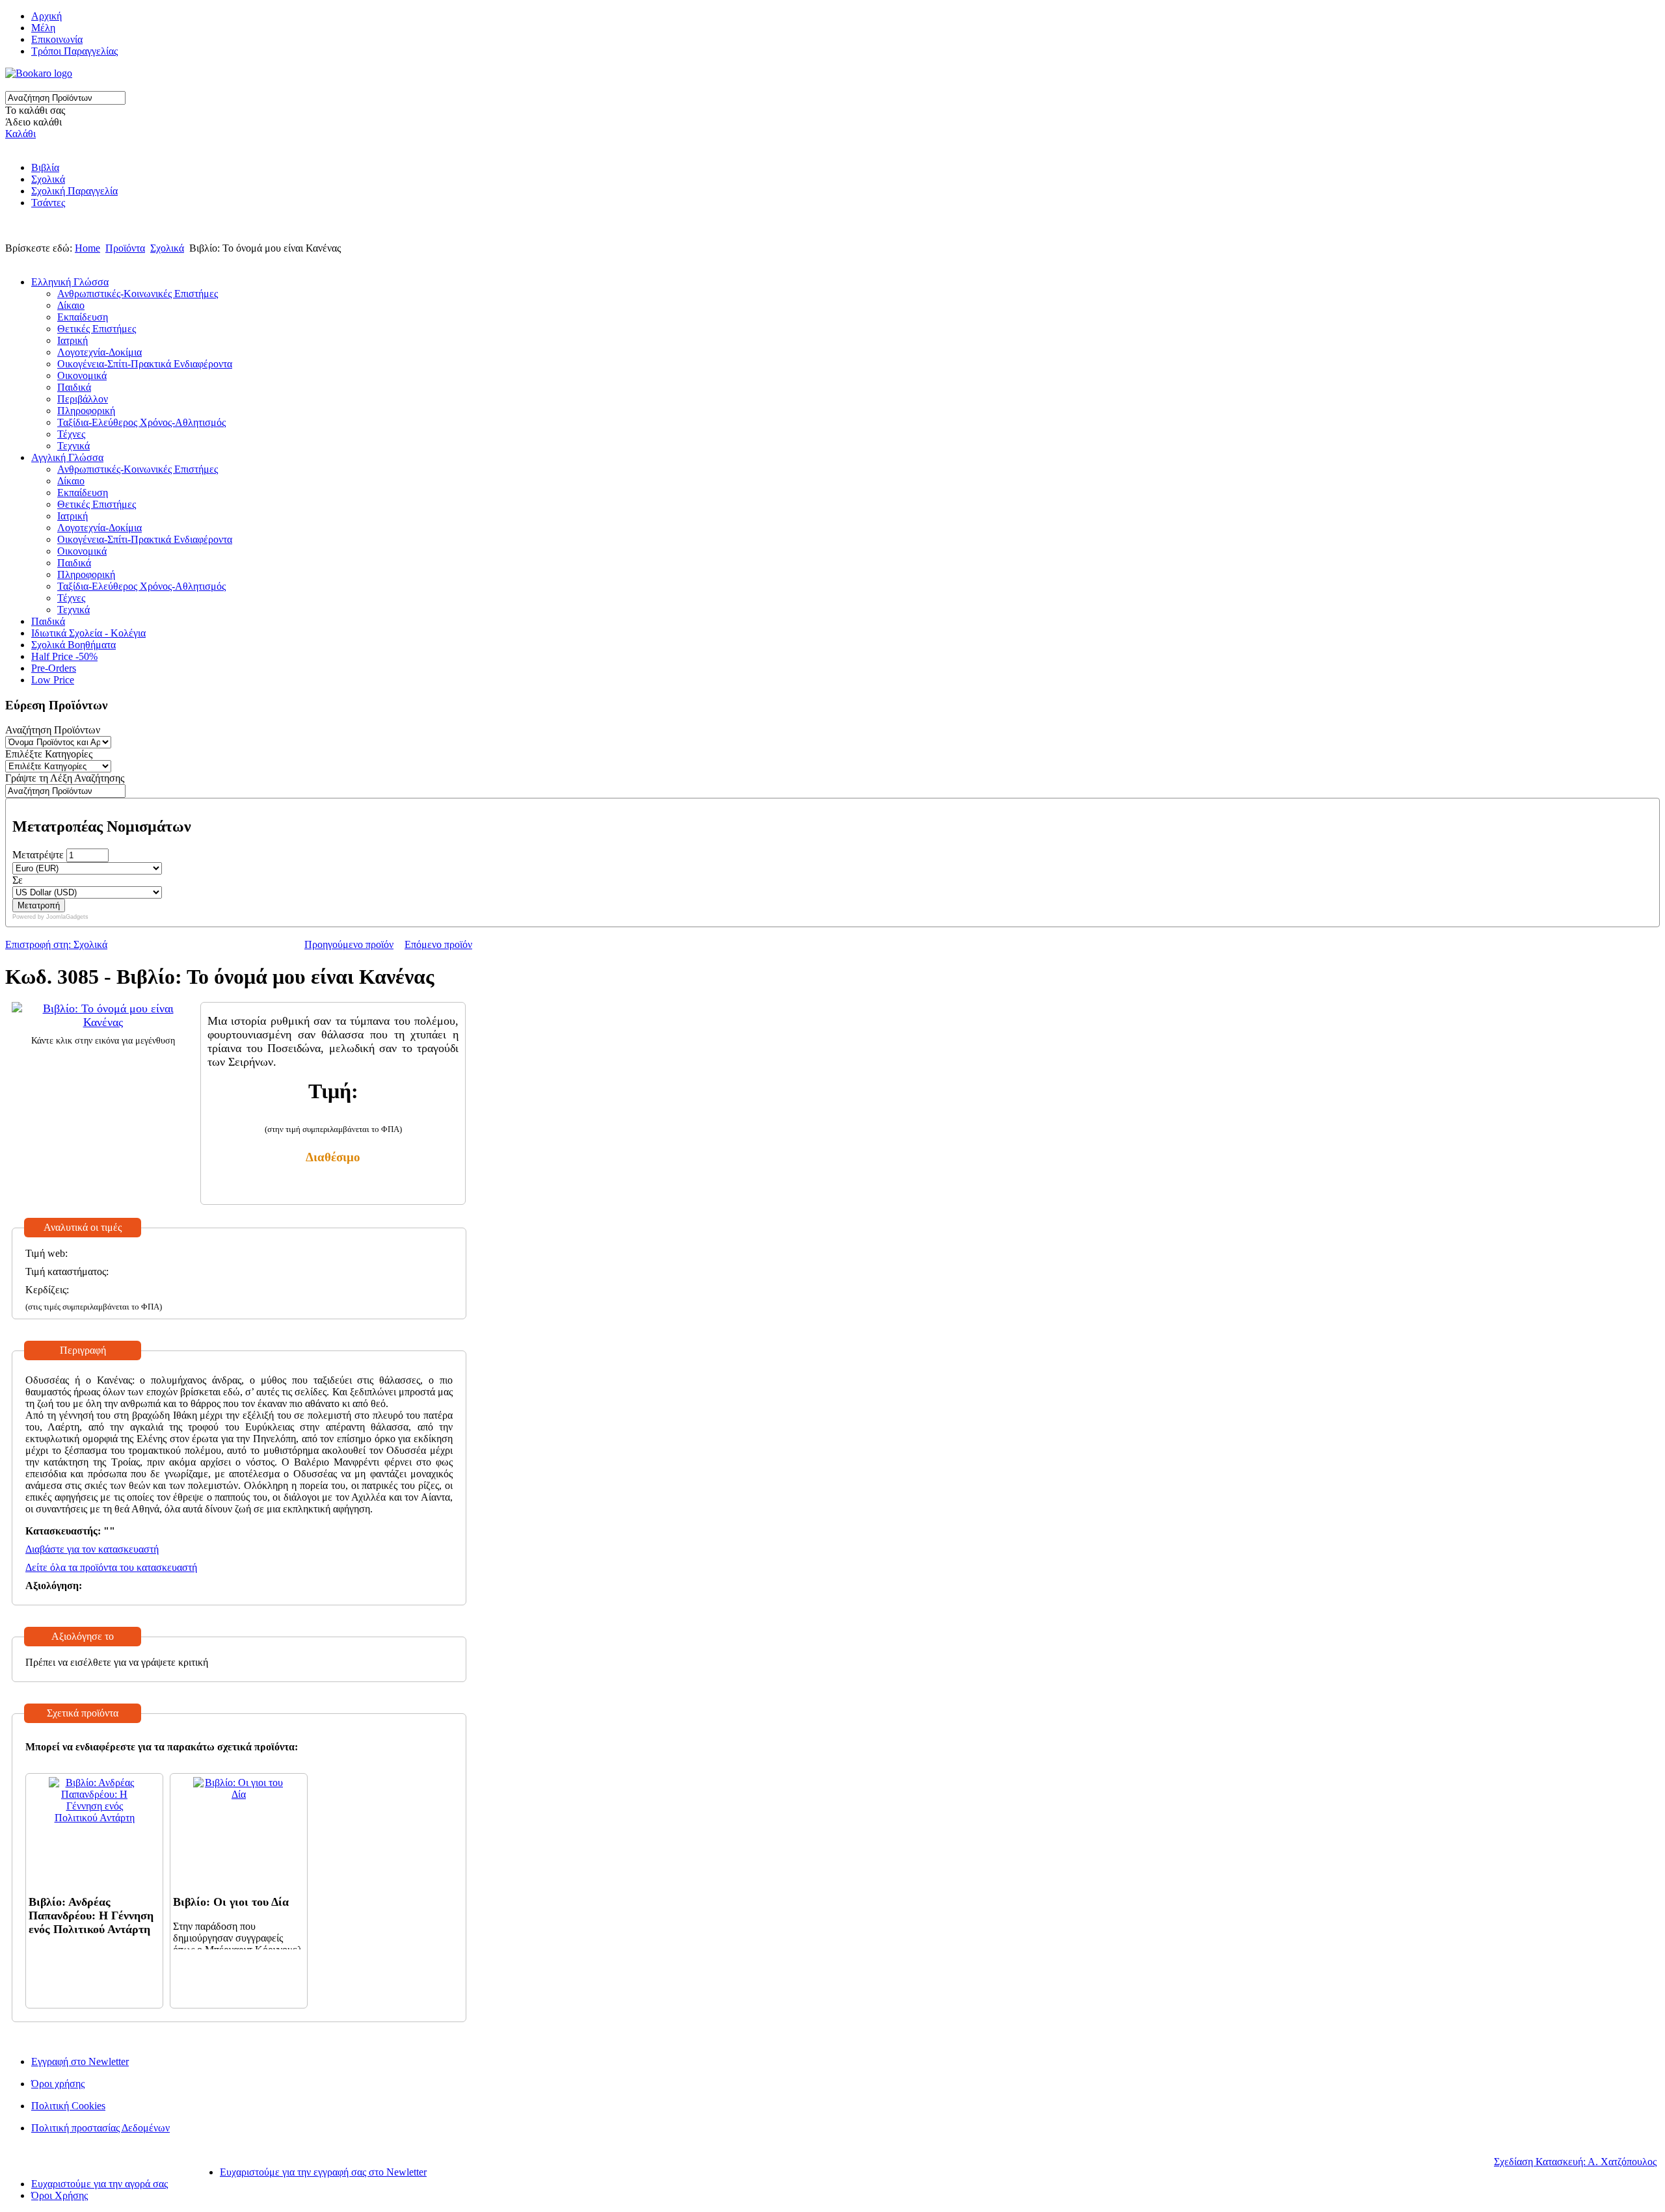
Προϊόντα (125, 248)
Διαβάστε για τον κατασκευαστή (92, 1549)
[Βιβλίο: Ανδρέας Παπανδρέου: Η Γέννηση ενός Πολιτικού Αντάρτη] (94, 1818)
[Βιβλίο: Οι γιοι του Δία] (239, 1794)
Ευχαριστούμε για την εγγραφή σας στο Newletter (323, 2172)
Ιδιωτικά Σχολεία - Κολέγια (88, 633)
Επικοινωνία (57, 39)
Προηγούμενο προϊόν (349, 944)
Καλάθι (20, 134)
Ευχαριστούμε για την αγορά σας (100, 2184)
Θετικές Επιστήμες (97, 329)
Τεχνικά (73, 446)
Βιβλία (45, 167)
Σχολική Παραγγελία (74, 191)
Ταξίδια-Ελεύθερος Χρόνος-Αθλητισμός (141, 422)
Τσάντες (48, 203)
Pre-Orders (54, 668)
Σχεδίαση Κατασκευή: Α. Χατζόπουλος (1575, 2162)
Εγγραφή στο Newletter (80, 2061)
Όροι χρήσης (58, 2084)
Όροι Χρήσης (60, 2195)
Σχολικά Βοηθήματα (73, 645)
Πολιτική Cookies (68, 2106)
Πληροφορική (86, 411)
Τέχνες (71, 434)
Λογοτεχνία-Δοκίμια (100, 352)
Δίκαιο (71, 305)
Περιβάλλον (83, 399)
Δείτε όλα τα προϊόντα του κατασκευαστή (111, 1567)
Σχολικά (48, 179)
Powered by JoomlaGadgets (50, 917)
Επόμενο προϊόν (438, 944)
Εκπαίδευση (83, 317)
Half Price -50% (64, 656)
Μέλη (43, 28)
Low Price (53, 680)
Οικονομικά (82, 375)
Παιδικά (74, 387)
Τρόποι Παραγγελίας (74, 51)
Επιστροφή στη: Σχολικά (56, 944)
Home (87, 248)
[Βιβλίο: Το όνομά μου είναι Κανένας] (103, 1022)
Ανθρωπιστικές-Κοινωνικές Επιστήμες (138, 294)
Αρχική (47, 16)
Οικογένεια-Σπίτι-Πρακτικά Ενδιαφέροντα (145, 364)
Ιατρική (73, 340)
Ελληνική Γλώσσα (70, 282)
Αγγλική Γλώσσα (67, 457)
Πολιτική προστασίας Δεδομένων (100, 2128)
